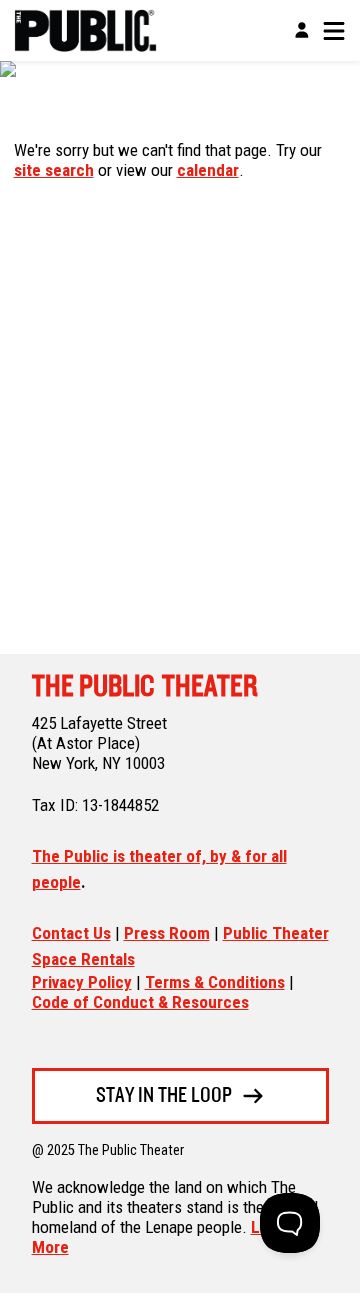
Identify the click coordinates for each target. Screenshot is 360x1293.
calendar (208, 170)
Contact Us (71, 933)
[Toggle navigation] (334, 31)
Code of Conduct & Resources (140, 1002)
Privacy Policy (82, 982)
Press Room (167, 933)
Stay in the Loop (164, 1096)
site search (54, 170)
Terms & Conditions (215, 982)
